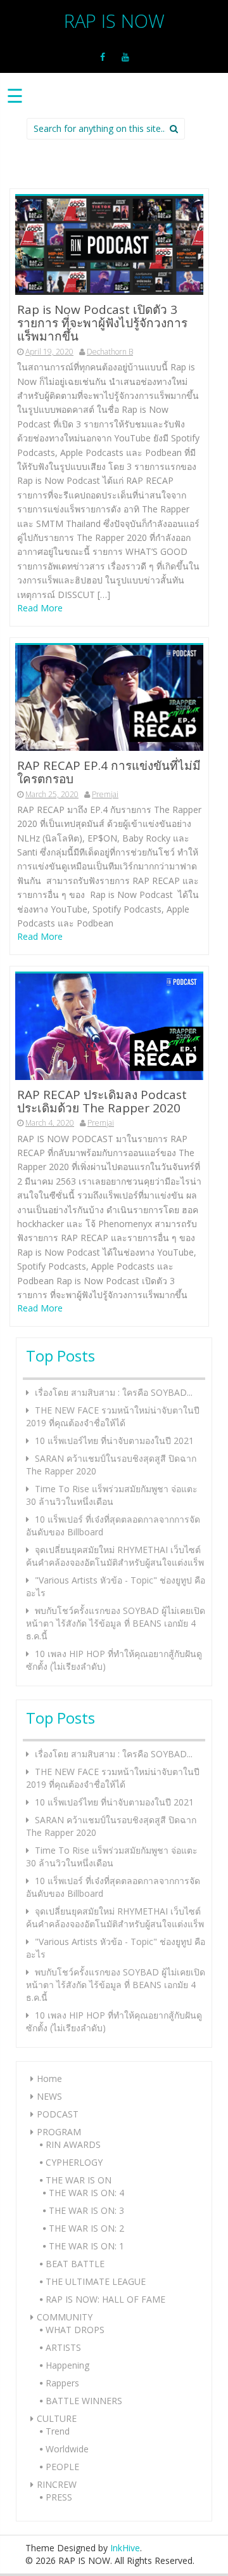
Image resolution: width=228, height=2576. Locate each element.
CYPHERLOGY (74, 2162)
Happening (67, 2365)
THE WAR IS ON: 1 (86, 2246)
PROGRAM (59, 2132)
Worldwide (67, 2449)
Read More (40, 608)
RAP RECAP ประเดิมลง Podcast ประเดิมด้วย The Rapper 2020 (102, 1101)
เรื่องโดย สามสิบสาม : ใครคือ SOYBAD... (114, 1392)
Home (49, 2078)
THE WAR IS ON (79, 2180)
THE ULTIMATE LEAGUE (96, 2281)
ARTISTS (63, 2347)
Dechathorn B (110, 352)
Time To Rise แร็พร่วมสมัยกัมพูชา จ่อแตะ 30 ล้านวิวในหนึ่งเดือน (112, 1495)
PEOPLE (62, 2467)
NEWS (49, 2096)
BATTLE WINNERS (84, 2401)
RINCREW (57, 2484)
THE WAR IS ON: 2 (86, 2228)
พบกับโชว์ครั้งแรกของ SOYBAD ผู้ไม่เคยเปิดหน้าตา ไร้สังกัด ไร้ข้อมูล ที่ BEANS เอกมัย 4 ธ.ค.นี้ (116, 1623)
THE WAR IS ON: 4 (86, 2193)
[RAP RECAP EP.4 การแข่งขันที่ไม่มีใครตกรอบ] (109, 697)
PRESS (59, 2497)
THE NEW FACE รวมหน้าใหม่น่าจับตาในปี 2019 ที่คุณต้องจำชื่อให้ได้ (113, 1416)
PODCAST (58, 2114)
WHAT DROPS (75, 2330)
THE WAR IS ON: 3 (86, 2210)
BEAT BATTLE (75, 2264)
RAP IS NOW (114, 21)
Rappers (62, 2383)
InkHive (125, 2548)
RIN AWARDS (73, 2144)
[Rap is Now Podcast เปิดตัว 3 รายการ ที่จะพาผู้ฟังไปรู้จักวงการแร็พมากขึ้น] (109, 244)
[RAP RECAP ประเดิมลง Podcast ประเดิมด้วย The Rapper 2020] (109, 1026)
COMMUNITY (65, 2317)
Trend (58, 2431)
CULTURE (57, 2418)
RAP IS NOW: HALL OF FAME (105, 2299)
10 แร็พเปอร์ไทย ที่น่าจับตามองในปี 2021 (114, 1441)
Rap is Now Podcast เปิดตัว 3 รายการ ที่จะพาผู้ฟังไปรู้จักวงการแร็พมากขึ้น (102, 323)
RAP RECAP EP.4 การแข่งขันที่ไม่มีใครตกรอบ (109, 772)
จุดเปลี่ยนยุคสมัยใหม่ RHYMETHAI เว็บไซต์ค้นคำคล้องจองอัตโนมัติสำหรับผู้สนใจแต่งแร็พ (115, 1556)
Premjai (105, 794)
